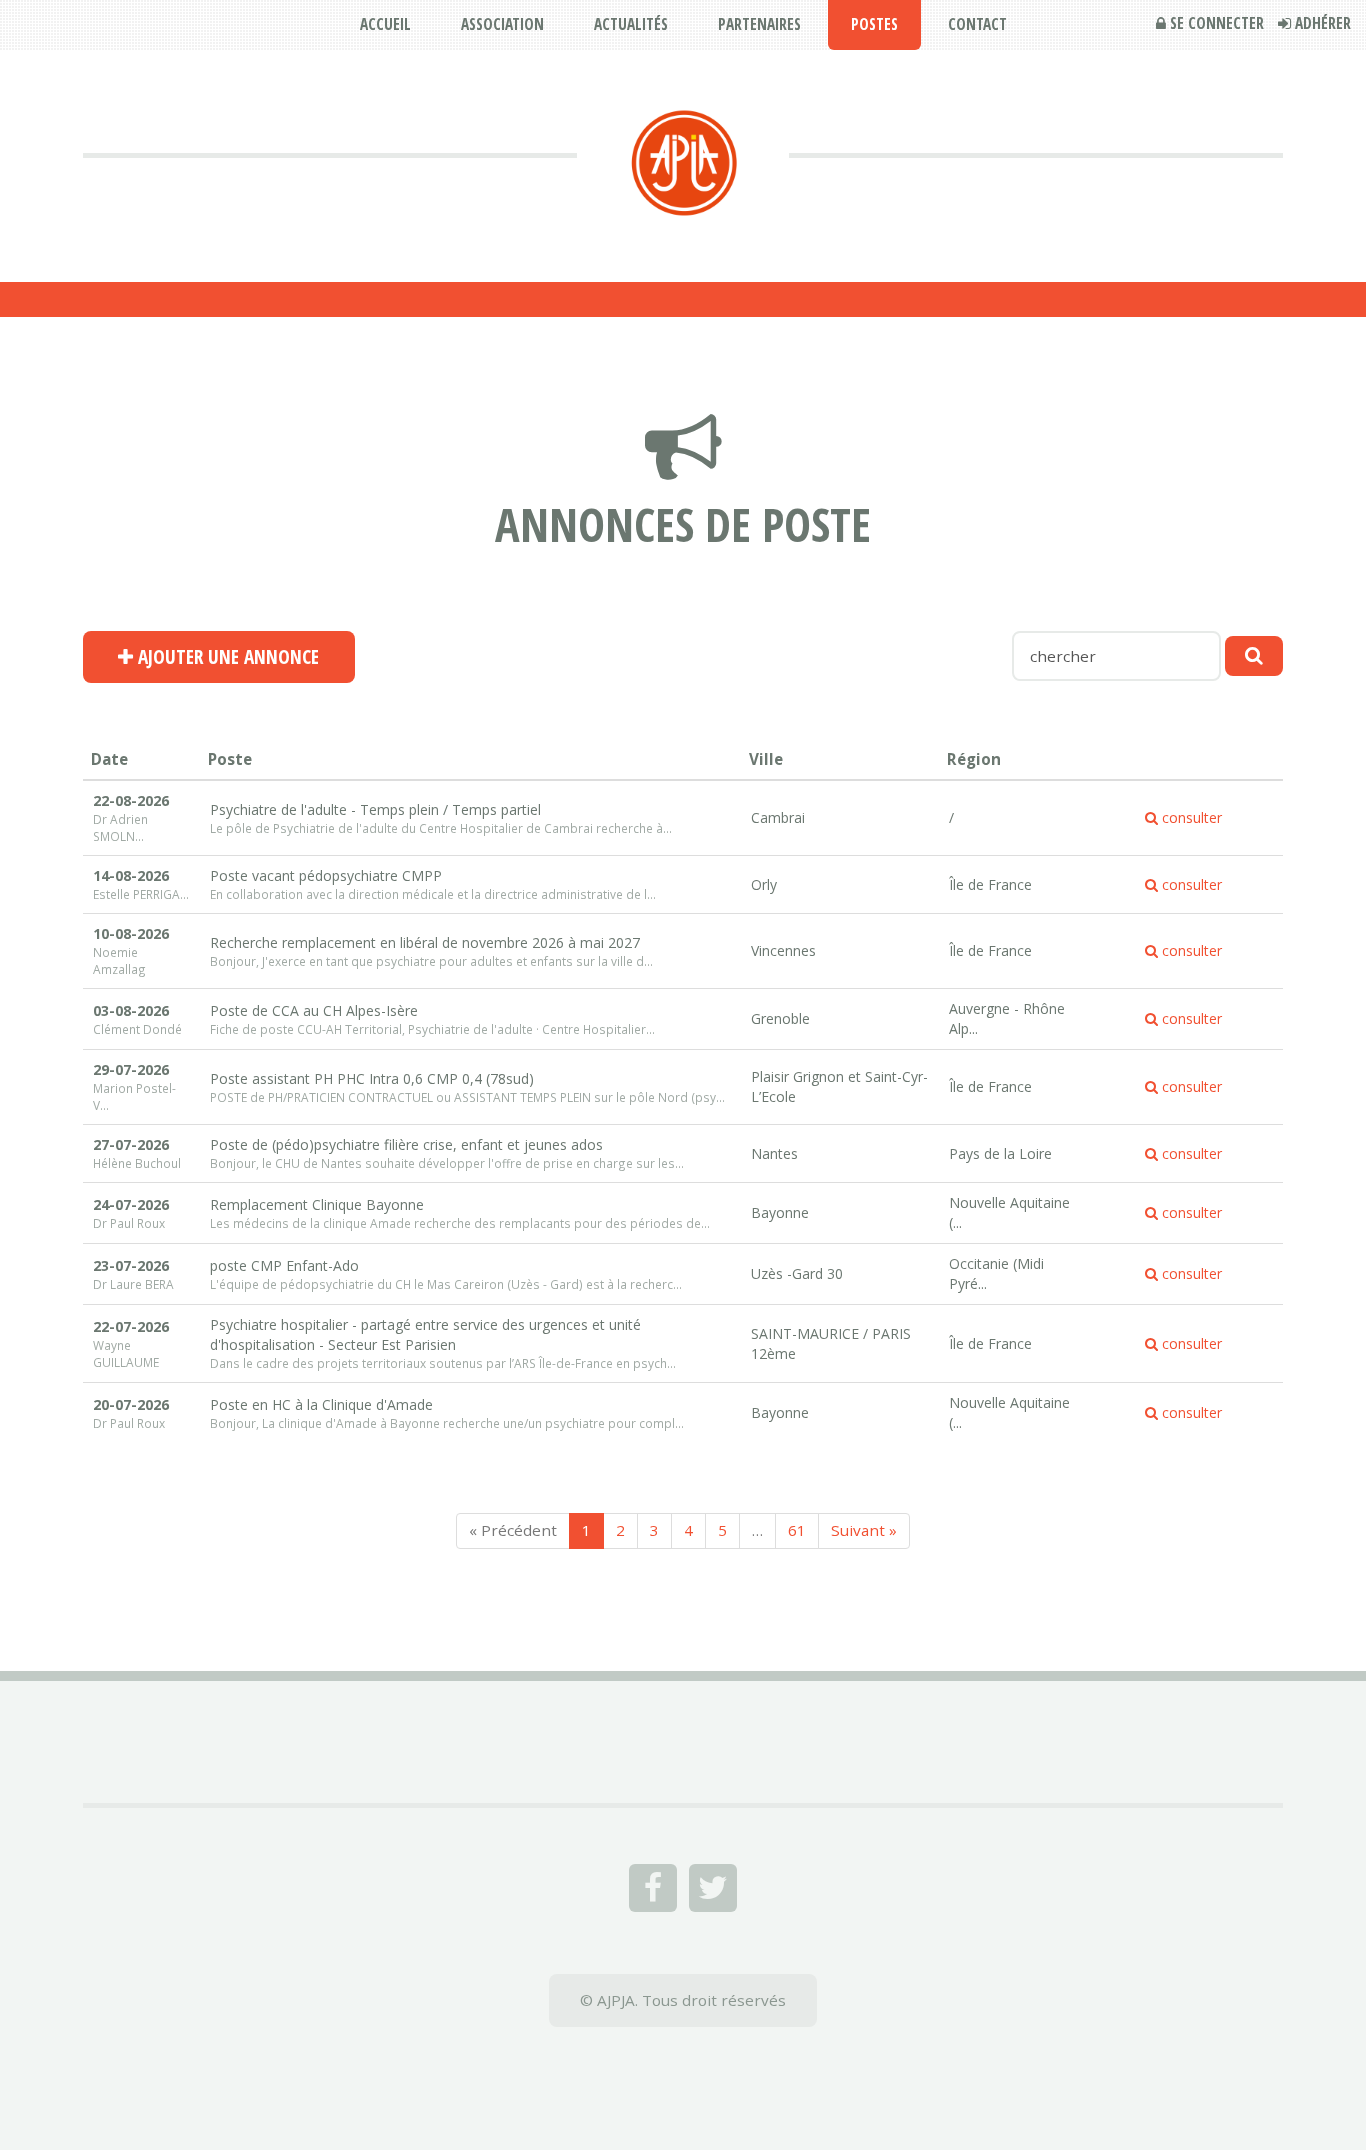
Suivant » (864, 1530)
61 (797, 1530)
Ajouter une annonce (226, 657)
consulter (1190, 817)
